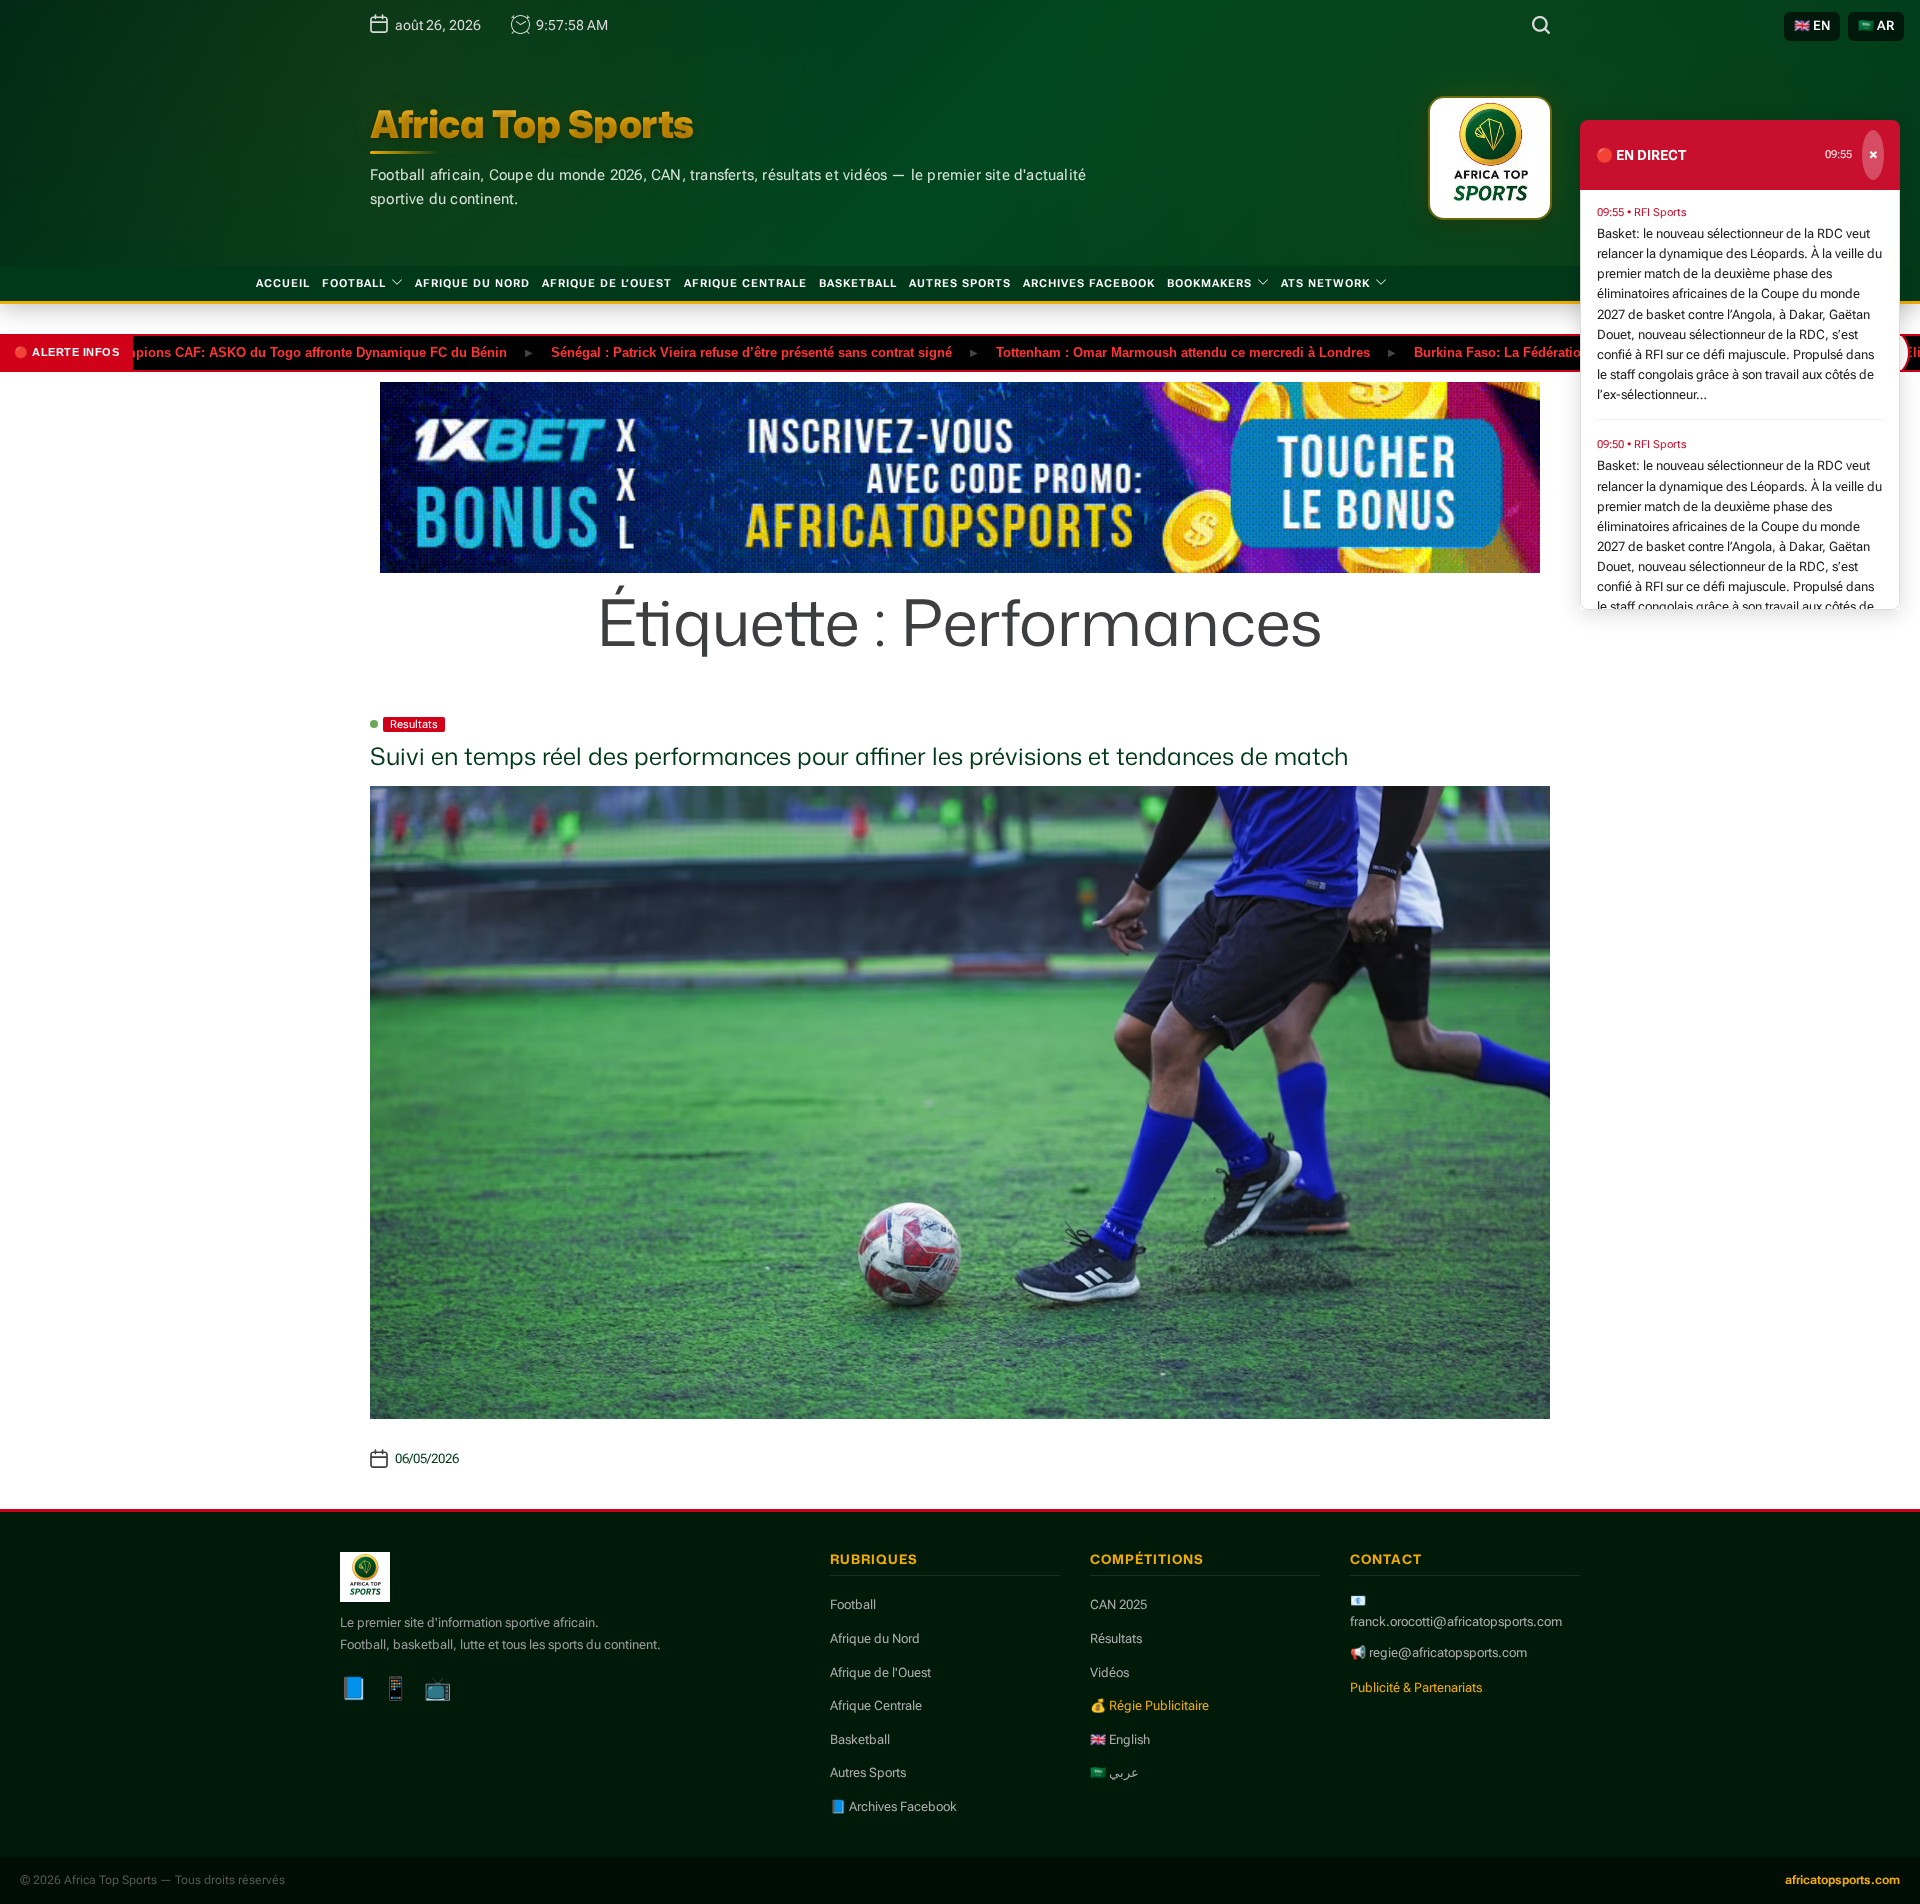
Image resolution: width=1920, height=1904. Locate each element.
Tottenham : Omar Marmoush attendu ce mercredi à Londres (1122, 351)
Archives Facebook (1089, 283)
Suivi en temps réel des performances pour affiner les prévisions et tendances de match (859, 756)
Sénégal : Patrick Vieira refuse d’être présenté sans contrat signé (690, 351)
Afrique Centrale (745, 283)
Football (354, 283)
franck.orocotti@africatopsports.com (1456, 1621)
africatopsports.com (1842, 1880)
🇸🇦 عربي (1114, 1772)
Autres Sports (960, 283)
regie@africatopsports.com (1448, 1652)
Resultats (414, 724)
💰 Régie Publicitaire (1149, 1705)
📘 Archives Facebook (893, 1806)
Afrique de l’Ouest (607, 283)
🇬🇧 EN (1812, 25)
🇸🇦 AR (1876, 25)
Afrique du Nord (472, 283)
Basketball (858, 283)
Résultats (1116, 1638)
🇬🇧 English (1120, 1739)
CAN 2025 (1118, 1604)
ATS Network (1325, 283)
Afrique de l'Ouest (880, 1672)
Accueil (283, 283)
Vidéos (1109, 1672)
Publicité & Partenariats (1416, 1687)
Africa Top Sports (532, 124)
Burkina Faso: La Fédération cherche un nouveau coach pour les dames (1576, 351)
